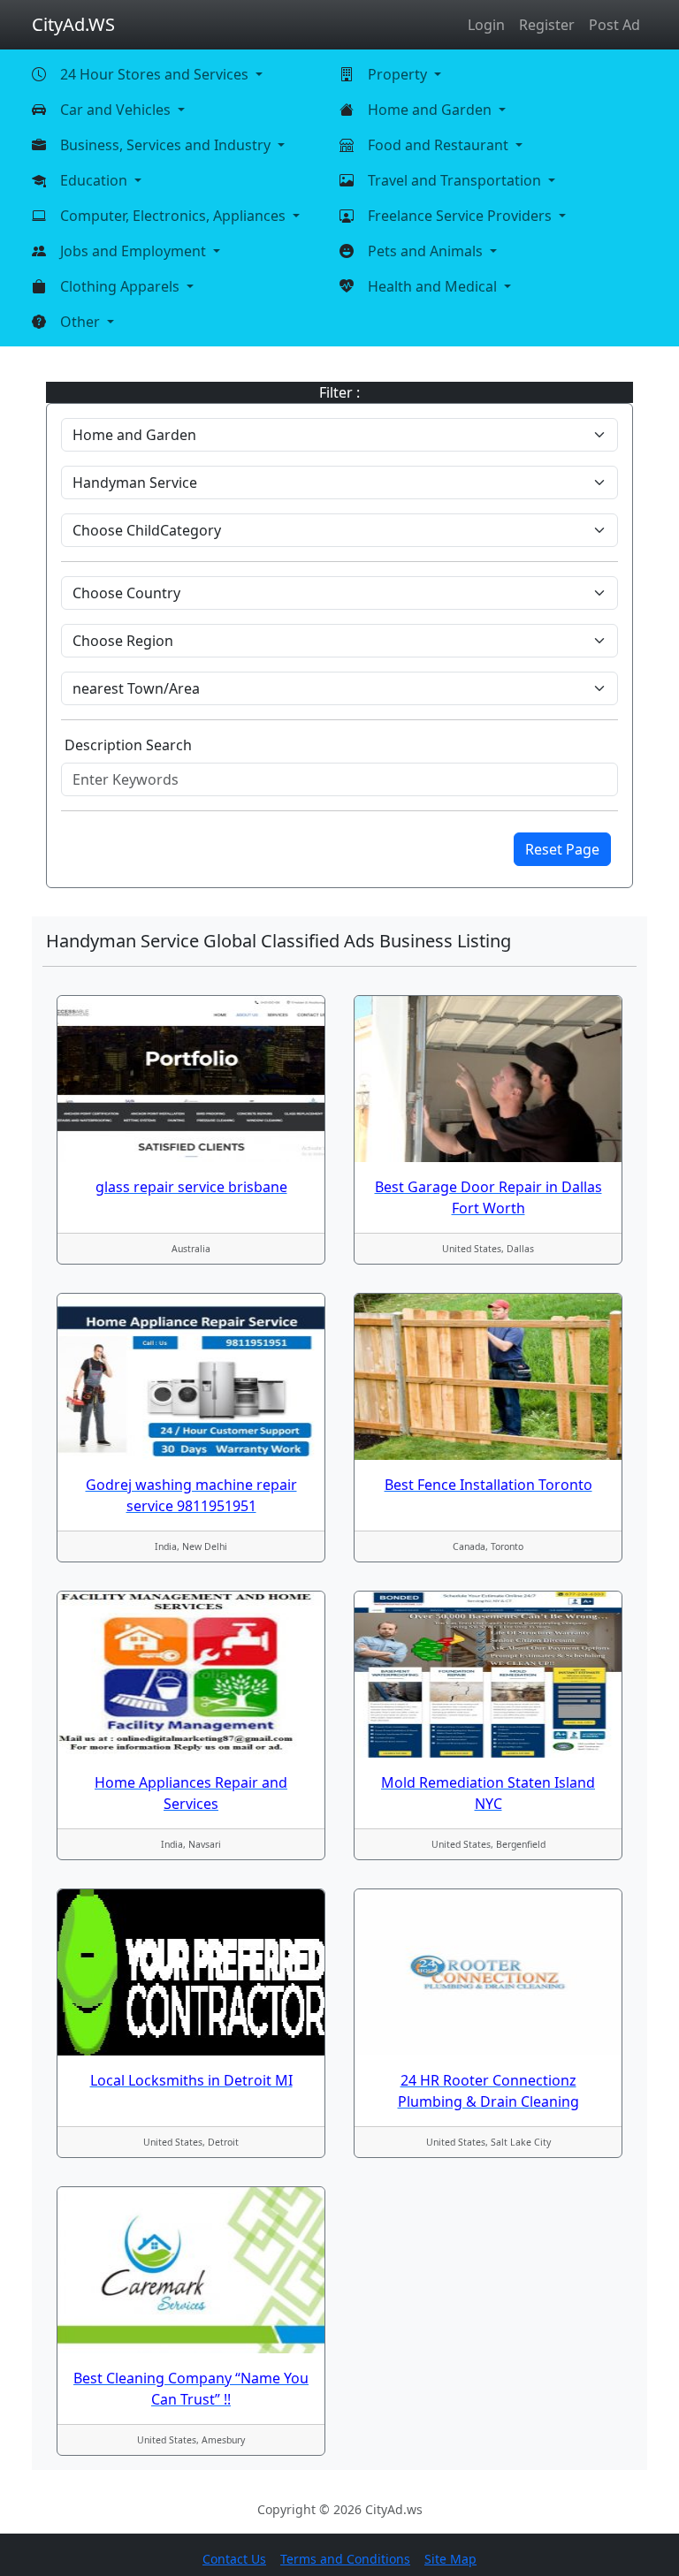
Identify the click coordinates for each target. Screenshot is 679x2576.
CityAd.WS (73, 24)
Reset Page (562, 849)
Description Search (128, 745)
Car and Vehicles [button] (117, 110)
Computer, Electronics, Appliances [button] (175, 216)
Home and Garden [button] (431, 110)
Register (547, 25)
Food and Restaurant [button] (440, 145)
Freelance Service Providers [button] (462, 216)
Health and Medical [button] (434, 286)
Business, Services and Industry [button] (167, 145)
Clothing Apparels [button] (122, 286)
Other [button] (82, 322)
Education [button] (95, 180)
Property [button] (399, 74)
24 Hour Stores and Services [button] (156, 74)
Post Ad (614, 25)
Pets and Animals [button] (427, 251)
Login (486, 25)
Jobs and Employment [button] (135, 251)
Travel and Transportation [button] (456, 180)
